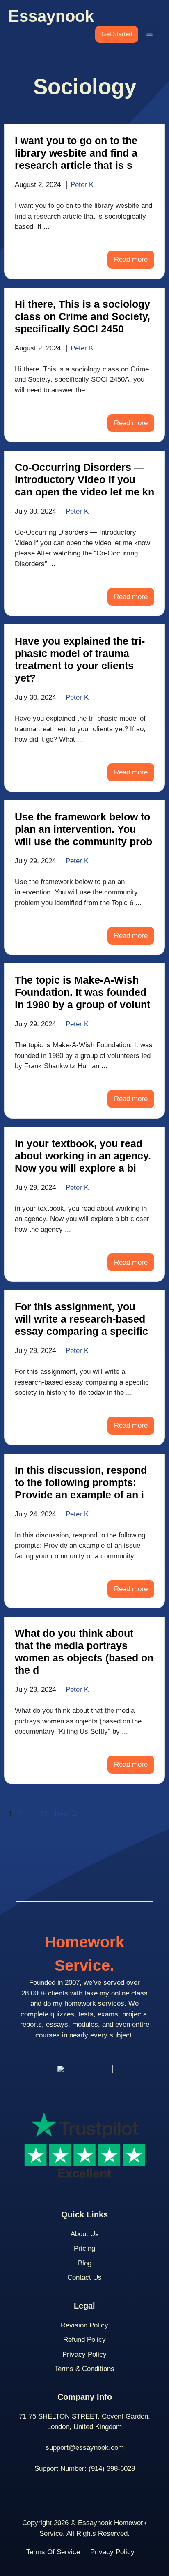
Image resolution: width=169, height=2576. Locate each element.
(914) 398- (104, 2469)
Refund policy (84, 2340)
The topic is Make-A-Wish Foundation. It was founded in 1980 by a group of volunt (82, 992)
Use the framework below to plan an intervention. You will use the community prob (83, 829)
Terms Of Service (53, 2552)
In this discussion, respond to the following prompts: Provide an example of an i (81, 1482)
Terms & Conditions (84, 2369)
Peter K (82, 185)
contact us (84, 2278)
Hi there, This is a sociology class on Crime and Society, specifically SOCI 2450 (82, 316)
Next (66, 1814)
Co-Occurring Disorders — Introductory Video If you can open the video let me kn (84, 479)
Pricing (84, 2248)
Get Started (117, 34)
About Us (85, 2234)
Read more (131, 259)
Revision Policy (84, 2325)
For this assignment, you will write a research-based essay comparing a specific (81, 1319)
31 (46, 1814)
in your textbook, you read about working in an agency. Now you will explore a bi (83, 1156)
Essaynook (51, 16)
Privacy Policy (84, 2354)
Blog (85, 2263)
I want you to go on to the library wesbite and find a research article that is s (76, 153)
